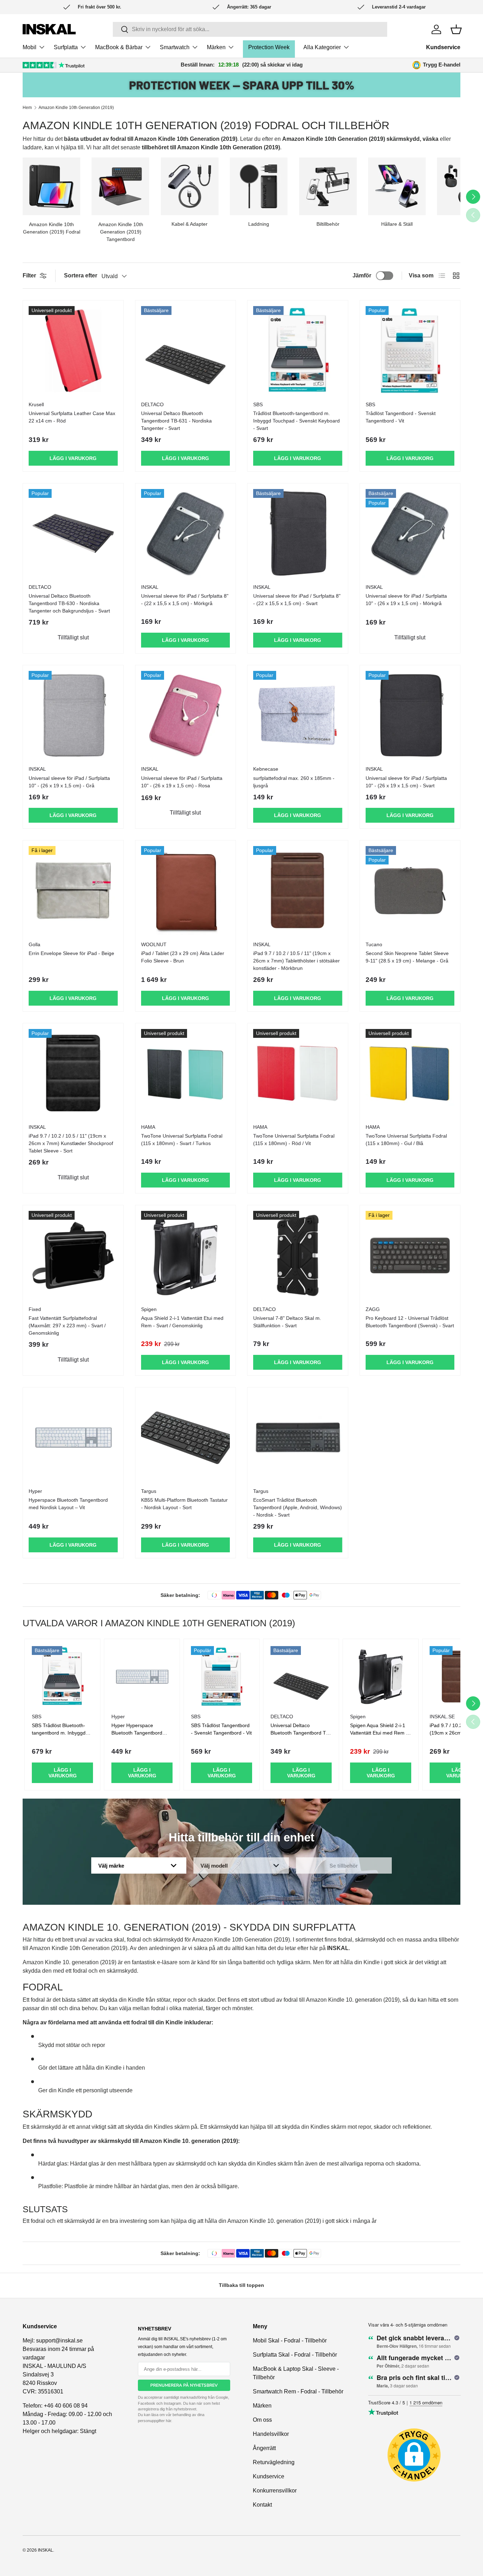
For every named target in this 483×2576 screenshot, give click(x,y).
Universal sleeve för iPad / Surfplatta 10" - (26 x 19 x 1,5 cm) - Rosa (182, 782)
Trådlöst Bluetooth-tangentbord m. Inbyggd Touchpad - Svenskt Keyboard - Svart (296, 421)
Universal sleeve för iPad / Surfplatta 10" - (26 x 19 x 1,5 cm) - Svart (406, 782)
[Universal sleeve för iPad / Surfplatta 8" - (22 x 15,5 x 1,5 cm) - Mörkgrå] (186, 534)
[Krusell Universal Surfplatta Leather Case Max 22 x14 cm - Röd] (73, 351)
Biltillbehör (328, 224)
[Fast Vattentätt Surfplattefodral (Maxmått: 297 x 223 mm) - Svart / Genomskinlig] (73, 1255)
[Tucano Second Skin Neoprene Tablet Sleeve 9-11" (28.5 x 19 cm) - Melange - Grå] (410, 891)
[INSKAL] (49, 29)
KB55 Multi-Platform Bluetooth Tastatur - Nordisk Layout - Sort (184, 1504)
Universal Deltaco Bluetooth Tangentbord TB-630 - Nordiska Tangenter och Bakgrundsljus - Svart (69, 603)
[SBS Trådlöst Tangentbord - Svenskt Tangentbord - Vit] (410, 351)
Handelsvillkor (271, 2434)
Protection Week (269, 47)
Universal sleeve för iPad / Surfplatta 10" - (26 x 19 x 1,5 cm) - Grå (69, 782)
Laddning (259, 224)
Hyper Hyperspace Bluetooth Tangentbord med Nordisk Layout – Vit (139, 1733)
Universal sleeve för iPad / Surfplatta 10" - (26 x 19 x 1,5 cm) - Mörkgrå (406, 600)
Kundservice (443, 47)
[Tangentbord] (120, 186)
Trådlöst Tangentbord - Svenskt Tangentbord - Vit (401, 417)
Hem (27, 108)
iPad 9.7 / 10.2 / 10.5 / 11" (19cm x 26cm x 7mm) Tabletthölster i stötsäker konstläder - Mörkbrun (296, 961)
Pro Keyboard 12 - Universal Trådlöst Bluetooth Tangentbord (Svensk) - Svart (410, 1322)
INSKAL (45, 2550)
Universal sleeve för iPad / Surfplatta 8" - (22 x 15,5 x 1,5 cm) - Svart (297, 600)
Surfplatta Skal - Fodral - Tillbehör (295, 2355)
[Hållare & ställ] (397, 186)
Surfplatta (66, 47)
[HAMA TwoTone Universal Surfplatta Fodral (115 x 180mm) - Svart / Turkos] (186, 1074)
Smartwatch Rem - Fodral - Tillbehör (298, 2391)
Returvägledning (274, 2462)
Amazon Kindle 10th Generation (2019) (76, 108)
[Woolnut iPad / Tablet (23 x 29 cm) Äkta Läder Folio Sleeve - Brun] (186, 891)
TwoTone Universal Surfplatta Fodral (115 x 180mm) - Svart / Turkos (182, 1140)
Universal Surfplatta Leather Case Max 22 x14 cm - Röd (72, 417)
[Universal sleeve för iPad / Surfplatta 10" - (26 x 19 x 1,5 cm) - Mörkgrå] (410, 534)
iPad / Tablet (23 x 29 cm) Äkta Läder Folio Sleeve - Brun (183, 957)
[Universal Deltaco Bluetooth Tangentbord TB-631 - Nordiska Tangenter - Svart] (186, 351)
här (168, 2421)
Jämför (362, 275)
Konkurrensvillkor (275, 2491)
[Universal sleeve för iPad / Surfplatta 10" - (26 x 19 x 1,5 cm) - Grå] (73, 715)
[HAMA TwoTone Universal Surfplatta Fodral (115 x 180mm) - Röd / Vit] (298, 1074)
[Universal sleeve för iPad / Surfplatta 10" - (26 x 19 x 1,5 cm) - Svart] (410, 715)
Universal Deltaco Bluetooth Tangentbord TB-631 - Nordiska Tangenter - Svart (176, 421)
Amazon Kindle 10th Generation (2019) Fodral (52, 228)
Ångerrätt (264, 2448)
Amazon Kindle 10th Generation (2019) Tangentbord (121, 232)
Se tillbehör (344, 1866)
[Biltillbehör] (328, 186)
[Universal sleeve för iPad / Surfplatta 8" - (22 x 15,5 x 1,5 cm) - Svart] (298, 534)
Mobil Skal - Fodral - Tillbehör (290, 2341)
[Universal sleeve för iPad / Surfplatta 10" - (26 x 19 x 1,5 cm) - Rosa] (186, 715)
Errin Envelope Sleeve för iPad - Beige (71, 953)
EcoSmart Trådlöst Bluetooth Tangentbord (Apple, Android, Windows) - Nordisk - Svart (298, 1507)
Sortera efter (81, 275)
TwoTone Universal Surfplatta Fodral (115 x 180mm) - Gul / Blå (406, 1140)
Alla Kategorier (322, 47)
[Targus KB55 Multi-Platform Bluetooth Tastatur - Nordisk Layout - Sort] (186, 1438)
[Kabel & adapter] (190, 186)
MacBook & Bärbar (119, 47)
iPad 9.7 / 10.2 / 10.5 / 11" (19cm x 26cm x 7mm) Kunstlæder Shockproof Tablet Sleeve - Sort (71, 1143)
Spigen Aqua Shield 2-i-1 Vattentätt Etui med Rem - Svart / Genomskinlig (379, 1733)
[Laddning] (259, 186)
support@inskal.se (59, 2341)
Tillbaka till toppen (241, 2285)
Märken (216, 47)
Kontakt (262, 2505)
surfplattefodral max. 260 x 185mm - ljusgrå (294, 782)
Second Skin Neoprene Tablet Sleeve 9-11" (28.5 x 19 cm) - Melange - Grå (407, 957)
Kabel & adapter (190, 224)
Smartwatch (175, 47)
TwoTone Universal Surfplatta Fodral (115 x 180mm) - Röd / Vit (294, 1140)
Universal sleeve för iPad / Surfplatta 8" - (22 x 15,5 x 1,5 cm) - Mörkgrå (185, 600)
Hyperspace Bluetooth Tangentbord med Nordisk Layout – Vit (68, 1504)
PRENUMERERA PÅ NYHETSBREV (184, 2385)
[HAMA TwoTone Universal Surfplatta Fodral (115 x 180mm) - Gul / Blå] (410, 1074)
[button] (456, 29)
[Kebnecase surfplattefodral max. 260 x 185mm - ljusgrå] (298, 715)
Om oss (262, 2420)
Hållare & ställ (397, 224)
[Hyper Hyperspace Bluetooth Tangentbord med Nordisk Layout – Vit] (73, 1438)
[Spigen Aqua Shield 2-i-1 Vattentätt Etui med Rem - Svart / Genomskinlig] (186, 1255)
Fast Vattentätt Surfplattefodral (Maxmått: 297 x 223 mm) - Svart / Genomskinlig (67, 1326)
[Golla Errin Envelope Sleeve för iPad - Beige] (73, 891)
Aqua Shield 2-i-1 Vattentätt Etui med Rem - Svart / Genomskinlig (182, 1322)
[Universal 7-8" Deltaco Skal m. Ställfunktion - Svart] (298, 1255)
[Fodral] (51, 186)
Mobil (30, 47)
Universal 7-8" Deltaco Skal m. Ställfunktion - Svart (287, 1322)
